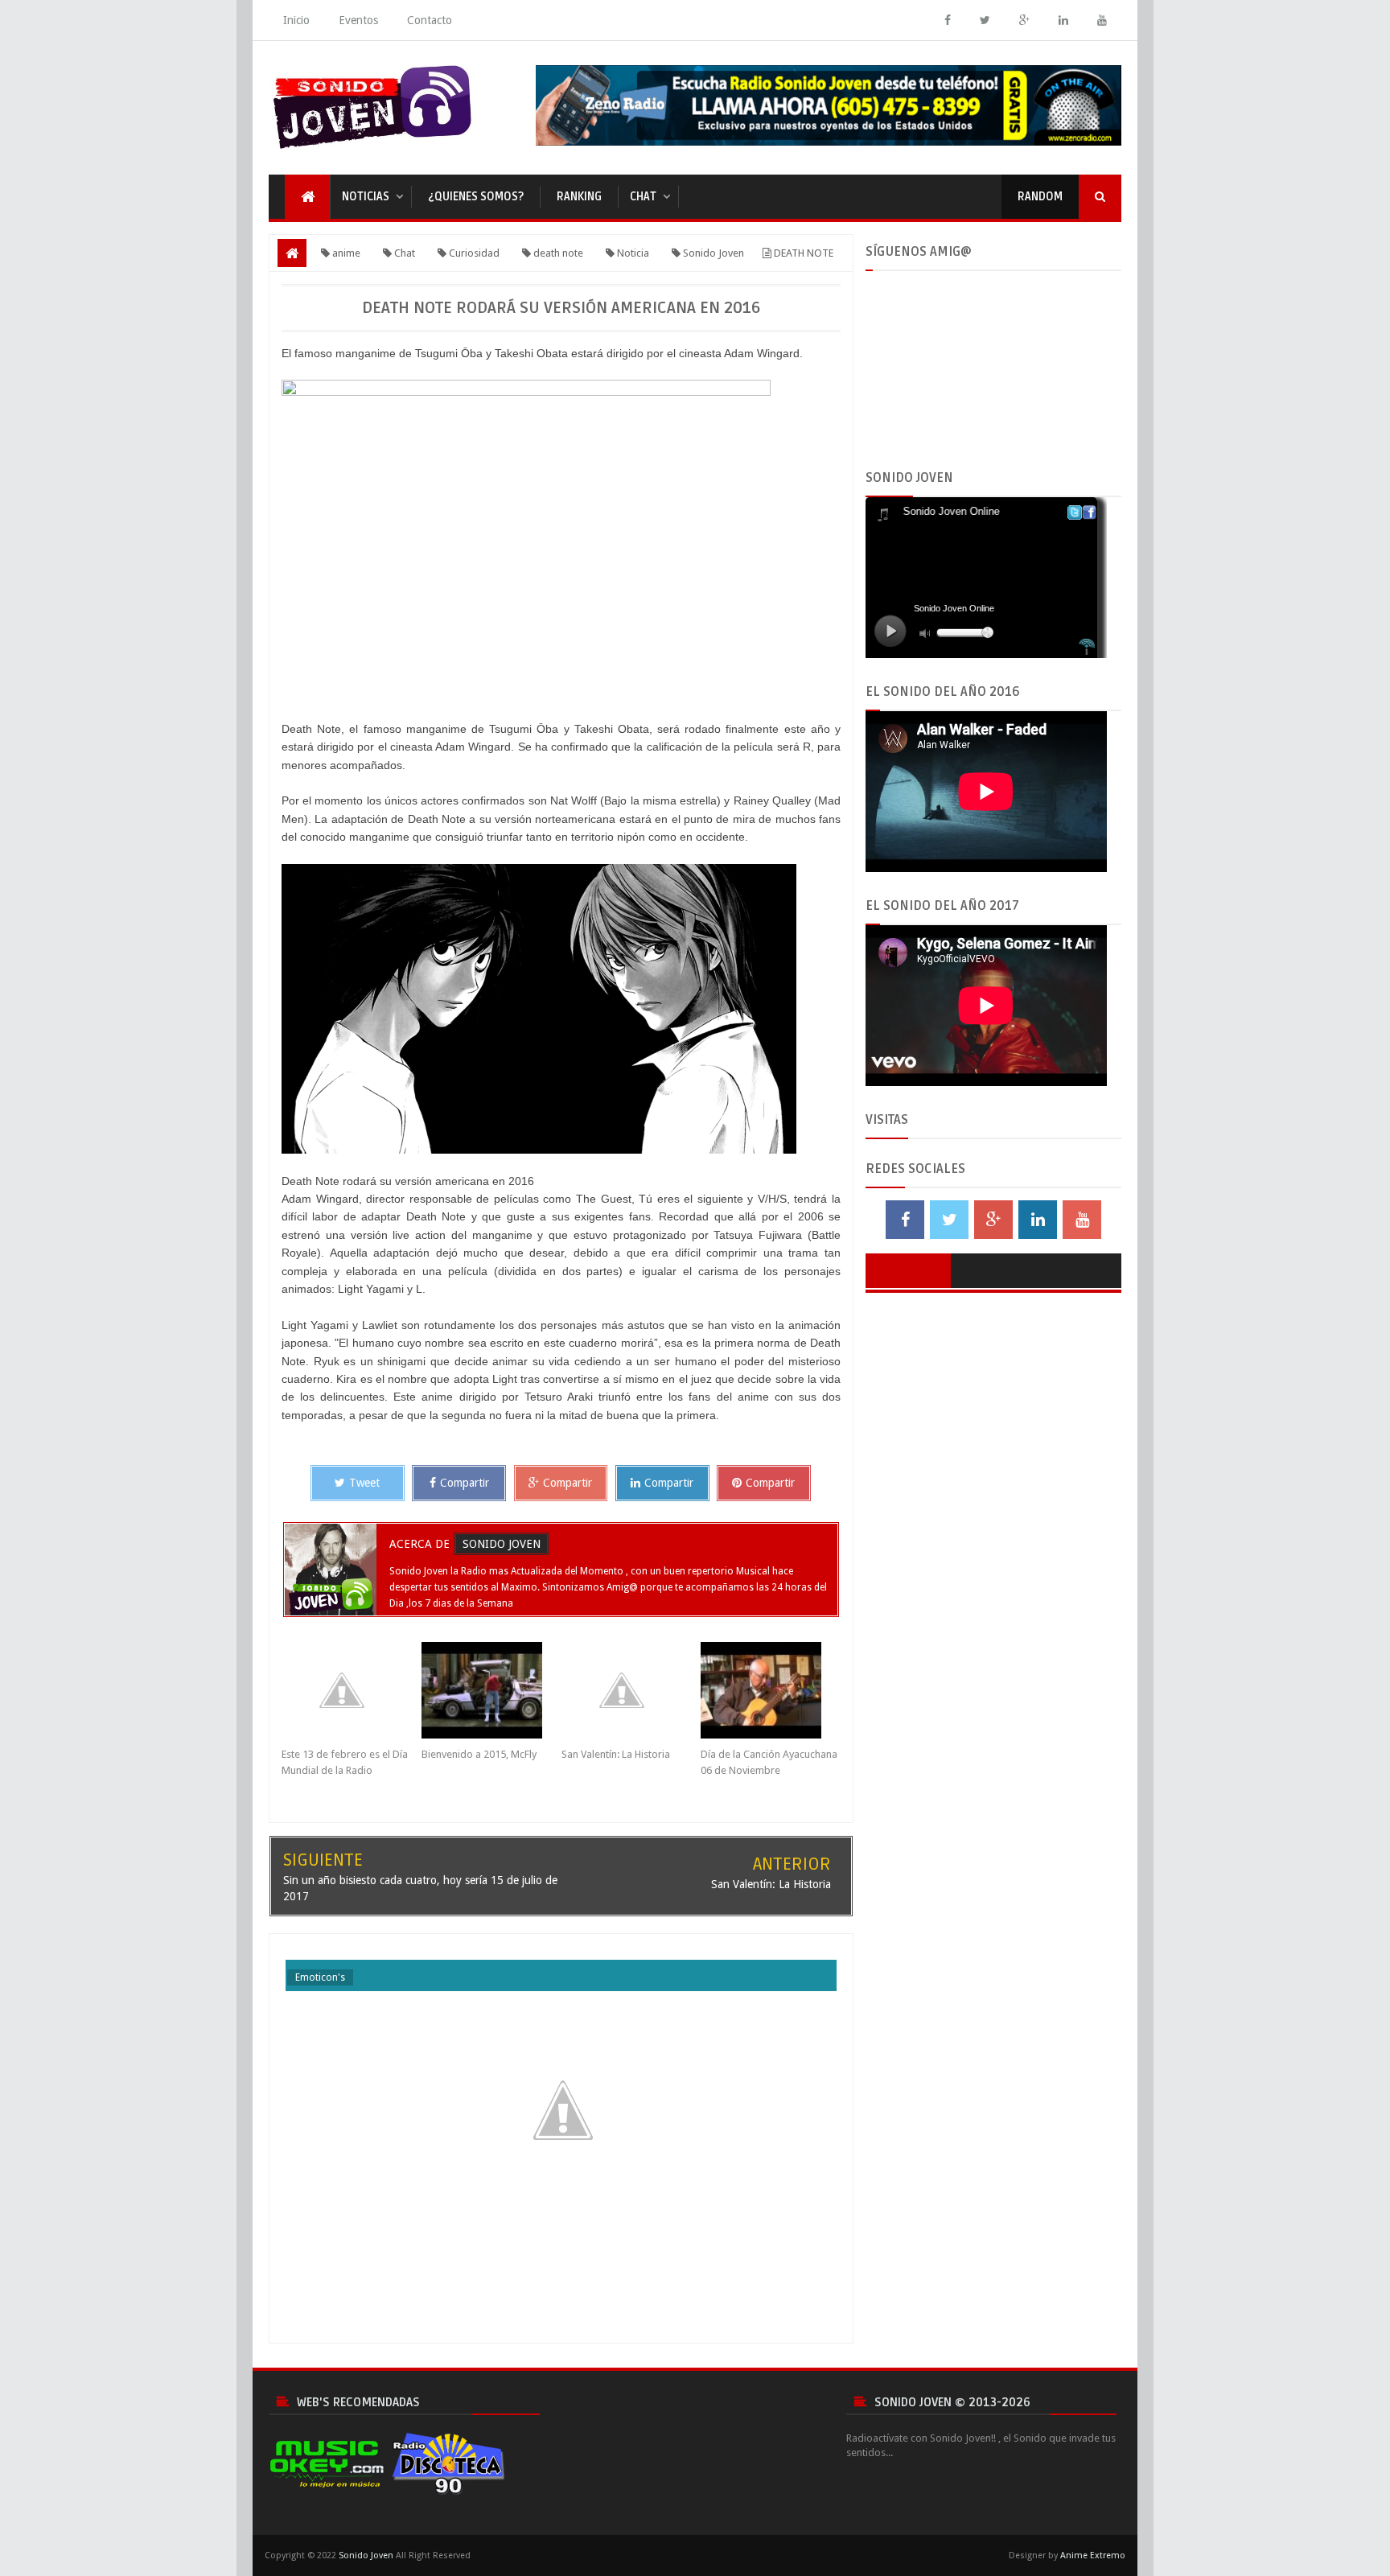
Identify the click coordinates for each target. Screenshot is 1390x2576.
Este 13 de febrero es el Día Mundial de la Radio (345, 1762)
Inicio (296, 20)
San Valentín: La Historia (616, 1754)
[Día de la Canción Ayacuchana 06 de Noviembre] (771, 1690)
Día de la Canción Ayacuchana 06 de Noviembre (769, 1762)
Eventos (358, 20)
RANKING (579, 197)
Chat (643, 197)
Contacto (430, 20)
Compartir (465, 1483)
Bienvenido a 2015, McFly (479, 1754)
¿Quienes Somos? (476, 197)
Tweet (364, 1483)
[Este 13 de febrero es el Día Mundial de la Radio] (352, 1690)
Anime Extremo (1093, 2555)
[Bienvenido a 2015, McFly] (491, 1690)
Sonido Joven (502, 1544)
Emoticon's (320, 1977)
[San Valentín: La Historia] (631, 1690)
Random (1040, 197)
